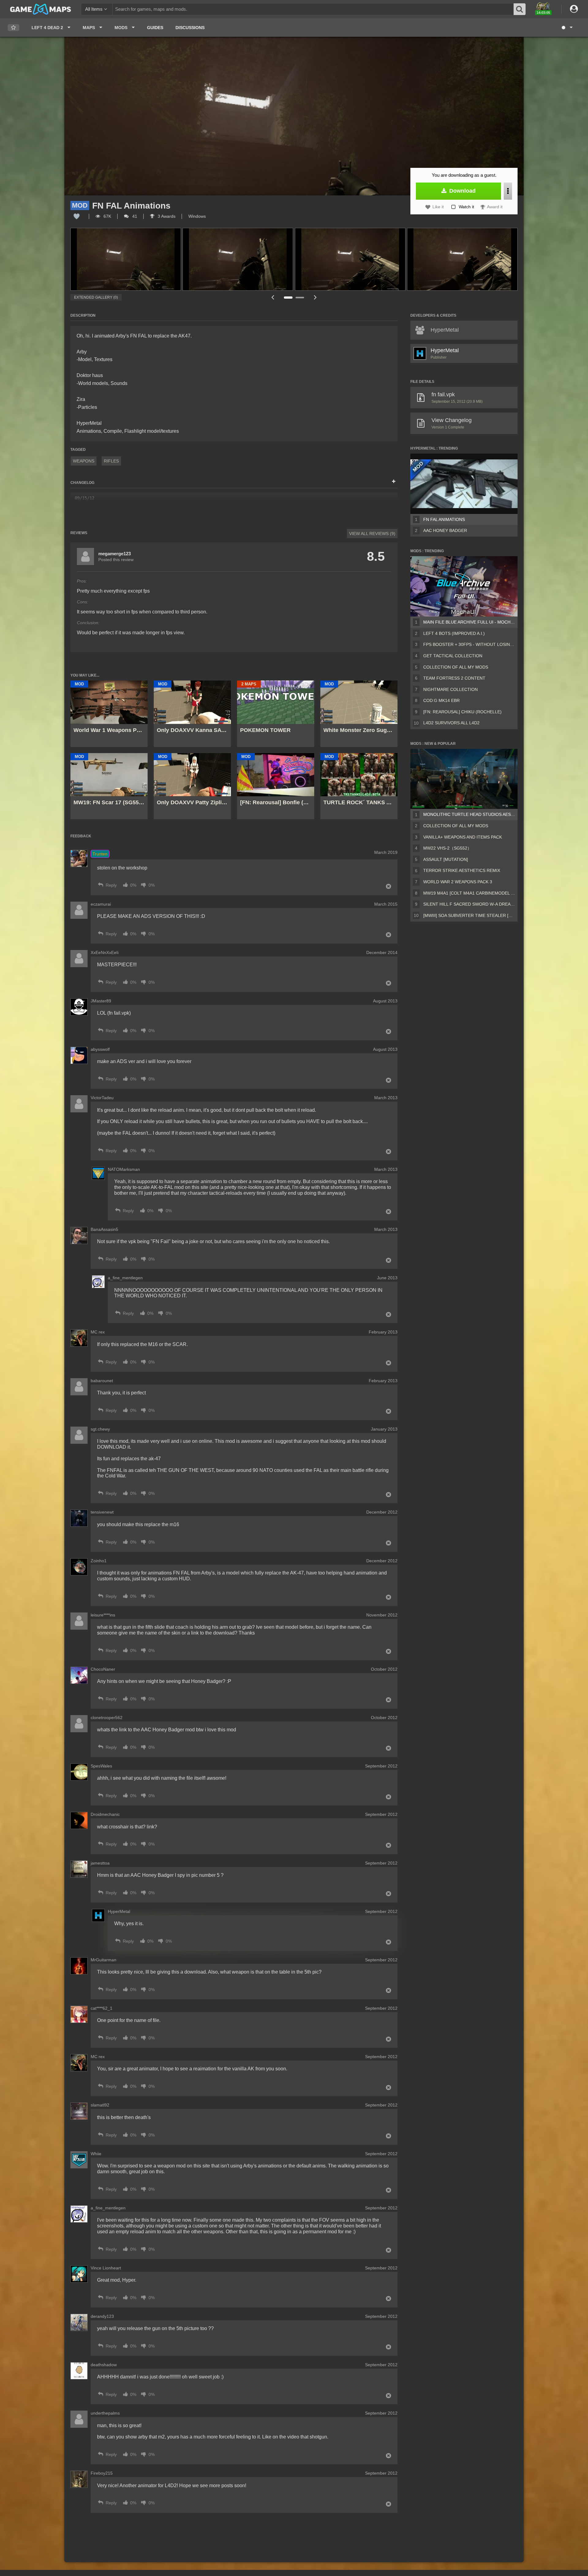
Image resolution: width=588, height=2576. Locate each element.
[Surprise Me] (567, 28)
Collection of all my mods (456, 667)
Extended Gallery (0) (96, 297)
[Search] (520, 9)
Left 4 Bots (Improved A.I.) (454, 633)
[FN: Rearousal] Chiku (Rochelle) (462, 712)
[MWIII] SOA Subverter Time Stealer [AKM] (469, 915)
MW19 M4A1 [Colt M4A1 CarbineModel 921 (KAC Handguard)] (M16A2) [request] (469, 893)
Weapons (84, 461)
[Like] (77, 216)
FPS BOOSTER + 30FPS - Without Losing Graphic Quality (469, 644)
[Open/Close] (394, 482)
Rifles (111, 461)
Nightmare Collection (450, 689)
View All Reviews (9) (372, 534)
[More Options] (508, 191)
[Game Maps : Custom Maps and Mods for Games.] (41, 9)
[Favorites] (13, 28)
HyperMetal (445, 350)
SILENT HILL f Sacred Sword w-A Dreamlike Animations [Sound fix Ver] (469, 904)
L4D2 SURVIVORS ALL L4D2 (451, 723)
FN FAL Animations (444, 519)
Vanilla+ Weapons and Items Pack (463, 837)
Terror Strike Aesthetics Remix (462, 870)
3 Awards (166, 216)
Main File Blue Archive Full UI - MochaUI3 (469, 622)
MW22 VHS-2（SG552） (447, 848)
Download (462, 191)
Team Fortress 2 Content (454, 678)
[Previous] (273, 297)
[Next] (315, 297)
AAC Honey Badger (445, 530)
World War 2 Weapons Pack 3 (458, 882)
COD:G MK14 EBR (441, 700)
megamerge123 (115, 554)
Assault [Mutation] (446, 859)
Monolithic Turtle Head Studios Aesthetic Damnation (469, 814)
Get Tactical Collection (453, 656)
